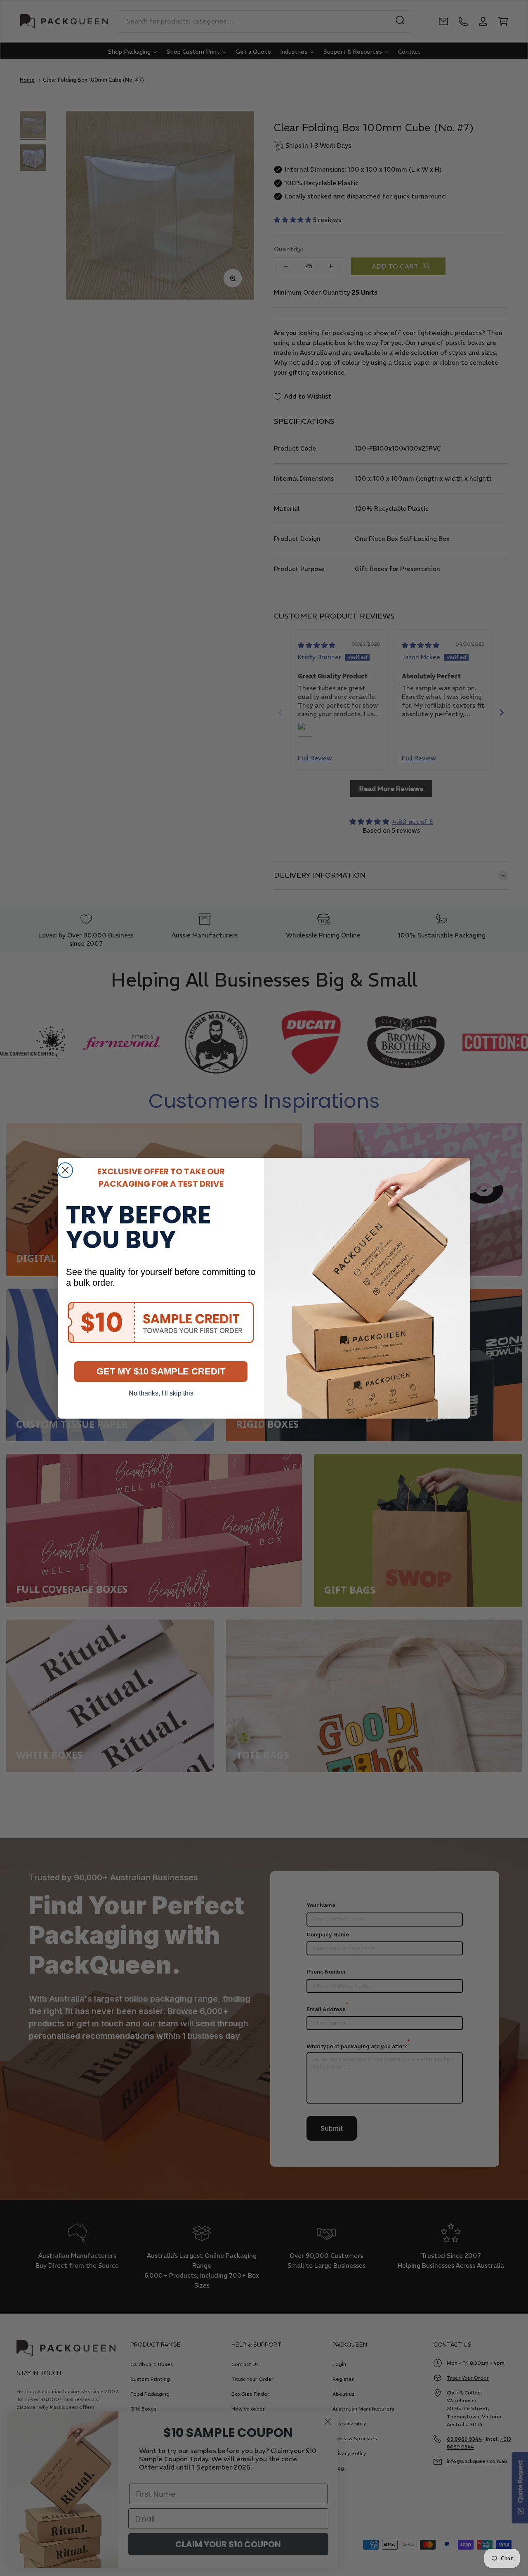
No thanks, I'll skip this (161, 1393)
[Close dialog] (65, 1170)
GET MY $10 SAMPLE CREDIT (161, 1371)
